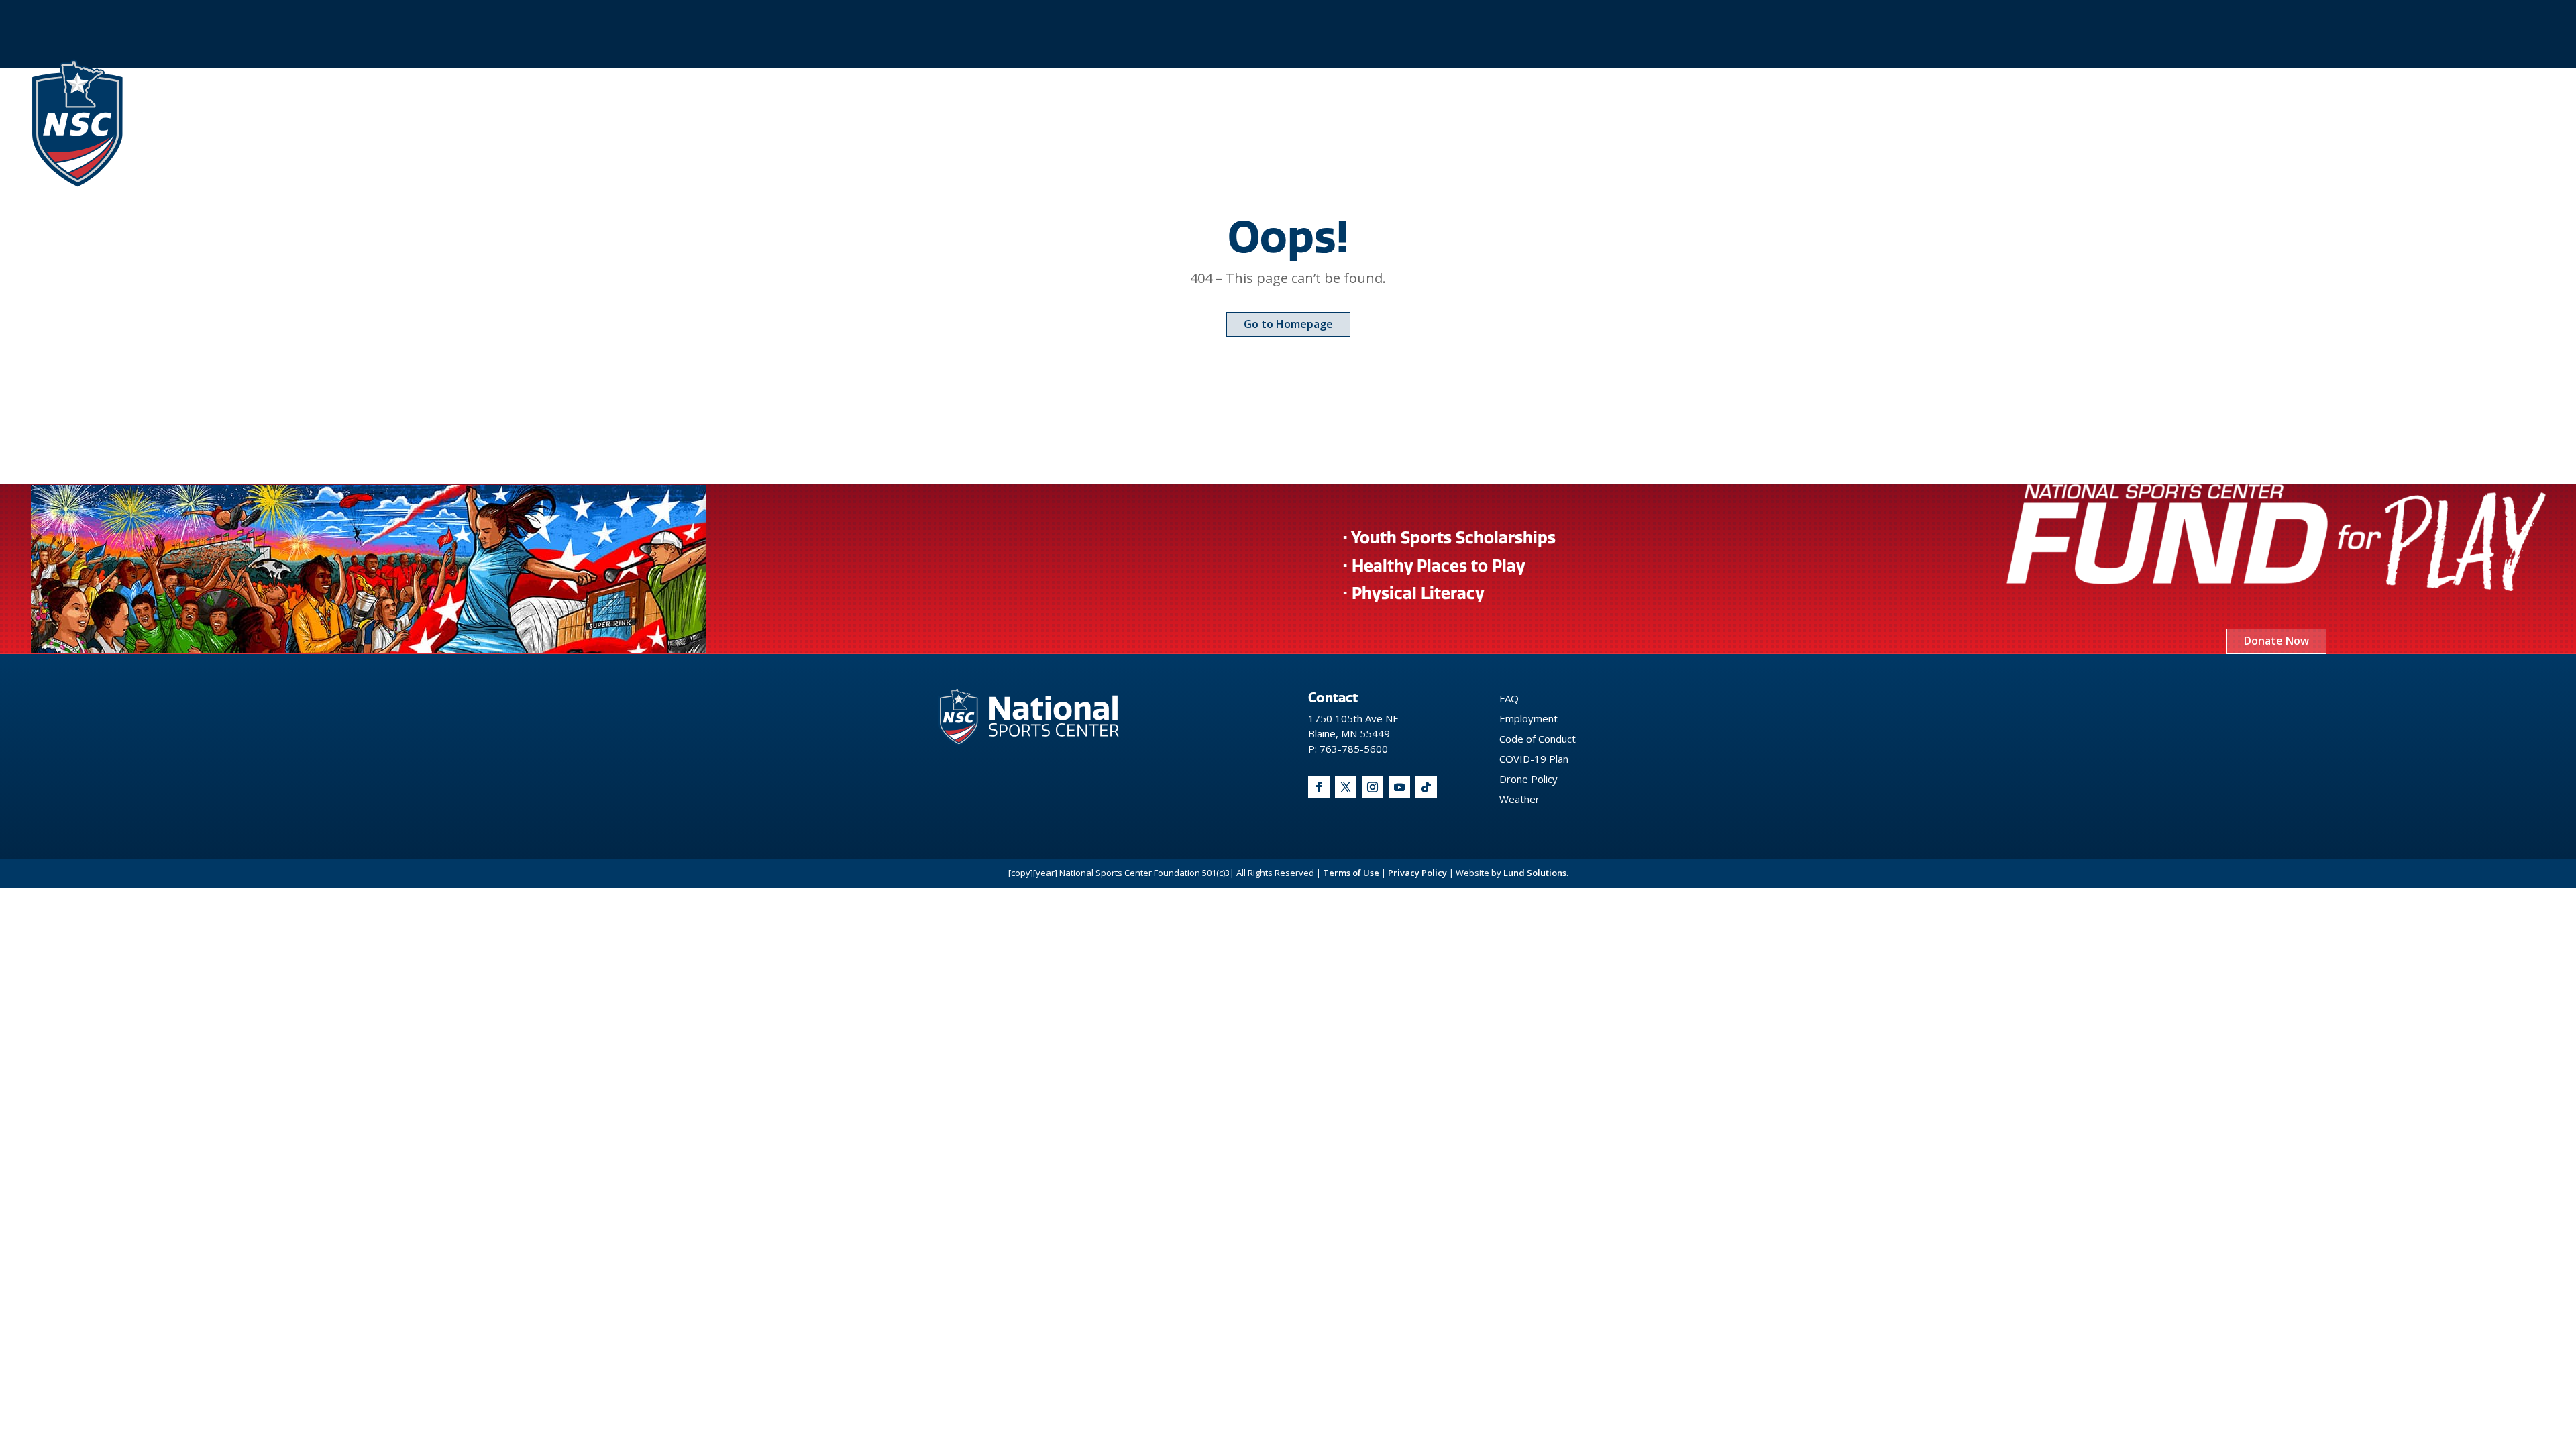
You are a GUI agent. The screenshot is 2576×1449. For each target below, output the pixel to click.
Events (1928, 123)
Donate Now (2276, 641)
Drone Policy (1528, 779)
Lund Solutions (1535, 873)
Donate (2145, 123)
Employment (1528, 718)
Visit (1996, 123)
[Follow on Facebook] (1319, 787)
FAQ (1509, 698)
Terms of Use (1351, 873)
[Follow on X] (1346, 787)
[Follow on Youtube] (1399, 787)
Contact (2067, 123)
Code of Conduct (1538, 739)
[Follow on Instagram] (1373, 787)
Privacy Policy (1417, 873)
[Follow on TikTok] (1426, 787)
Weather (1519, 799)
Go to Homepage (1288, 324)
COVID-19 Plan (1534, 759)
